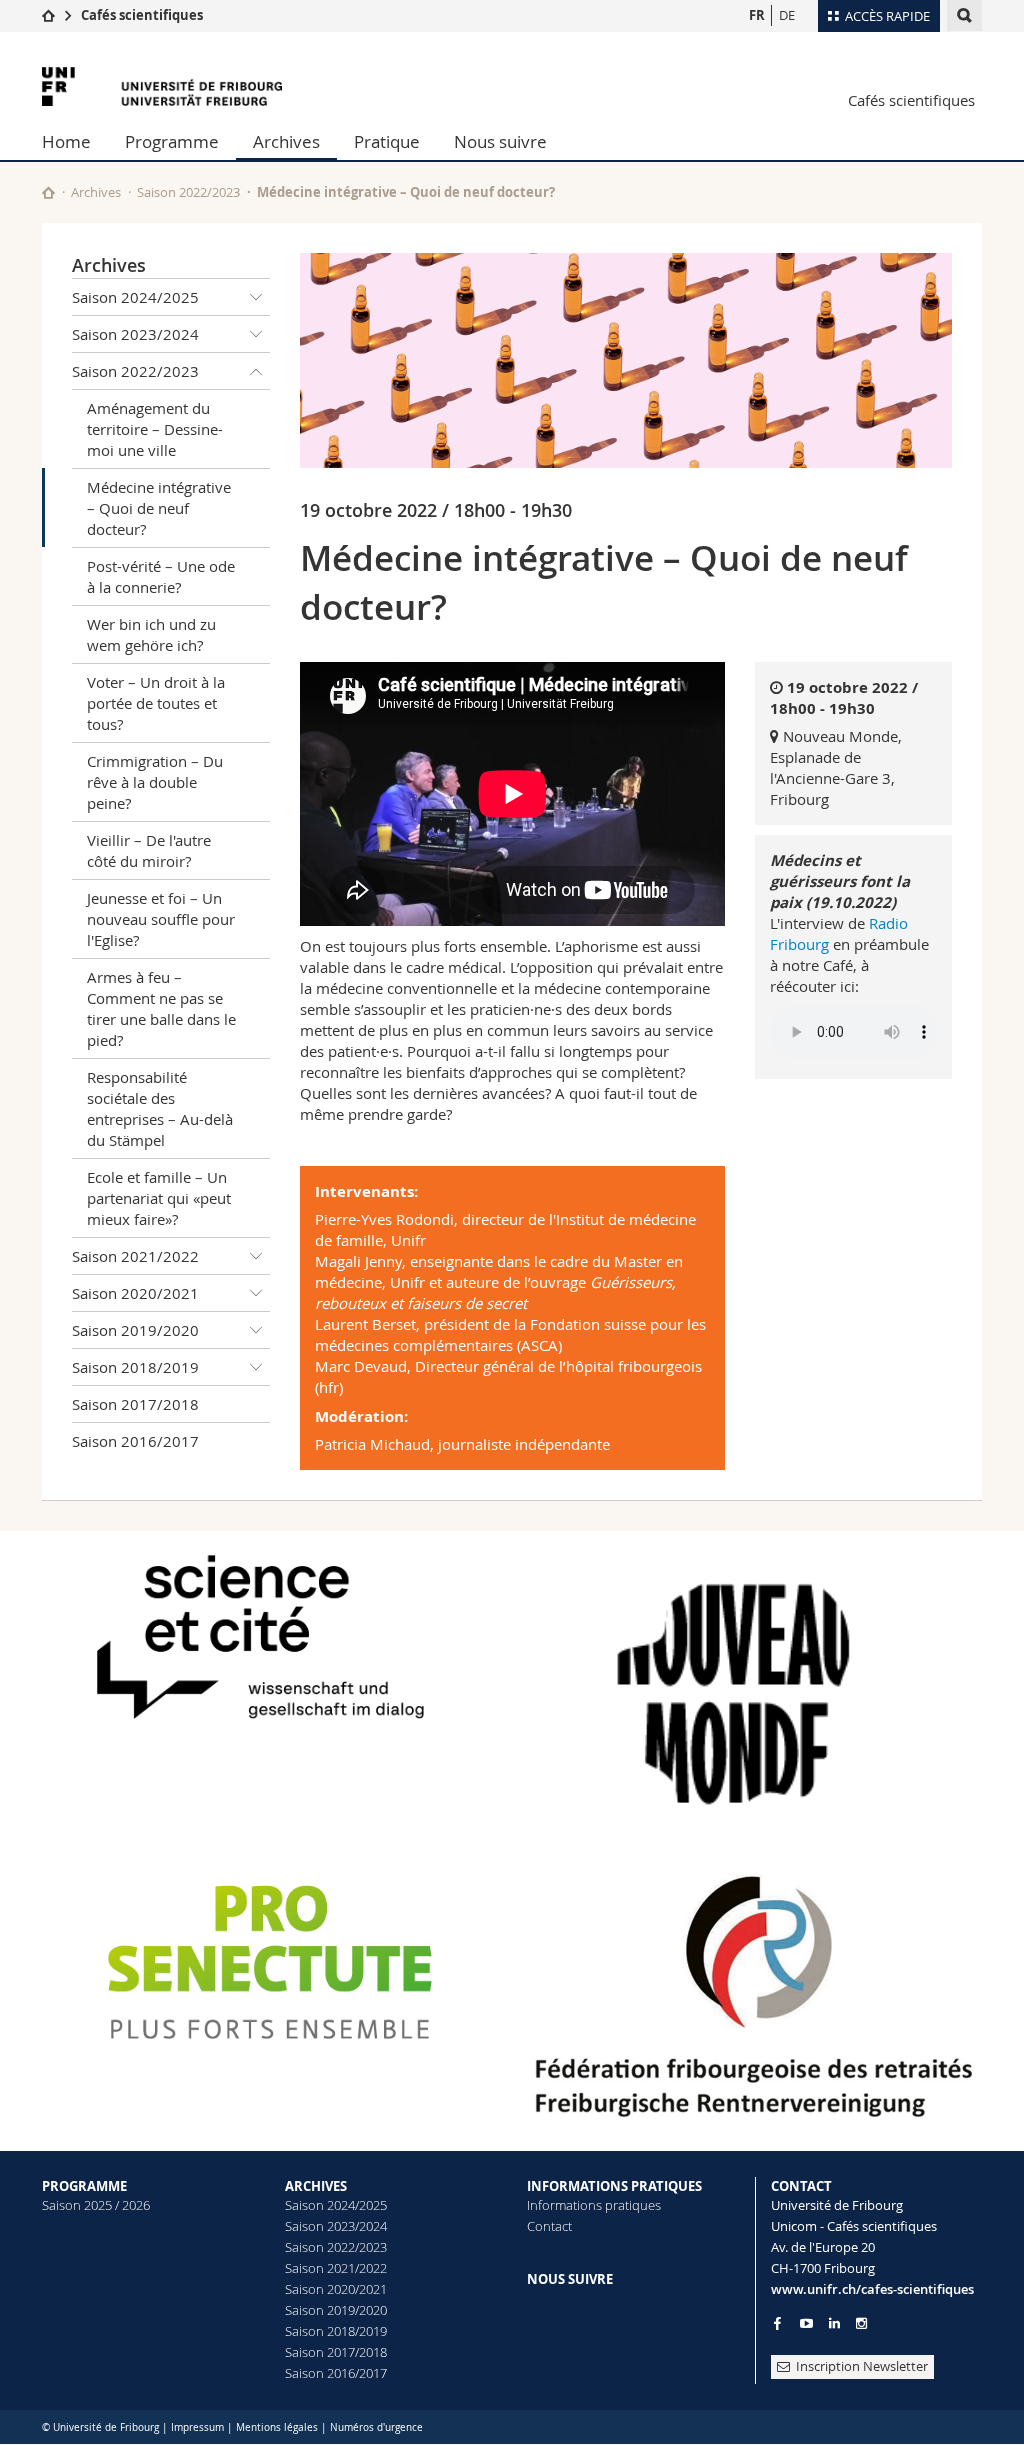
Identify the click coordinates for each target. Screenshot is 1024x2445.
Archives (286, 141)
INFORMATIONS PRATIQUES (614, 2186)
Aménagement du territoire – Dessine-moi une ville (155, 429)
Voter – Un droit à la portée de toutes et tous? (156, 703)
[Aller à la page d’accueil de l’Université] (162, 86)
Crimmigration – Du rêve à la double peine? (155, 782)
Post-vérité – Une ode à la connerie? (161, 576)
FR (757, 15)
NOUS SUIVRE (570, 2279)
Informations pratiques (594, 2205)
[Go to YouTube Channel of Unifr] (806, 2323)
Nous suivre (500, 141)
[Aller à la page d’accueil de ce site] (48, 192)
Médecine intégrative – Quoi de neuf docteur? (159, 508)
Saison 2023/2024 (135, 334)
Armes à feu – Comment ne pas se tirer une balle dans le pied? (161, 1008)
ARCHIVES (316, 2186)
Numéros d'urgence (376, 2427)
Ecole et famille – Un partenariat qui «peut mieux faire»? (159, 1198)
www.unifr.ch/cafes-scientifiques (872, 2289)
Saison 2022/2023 (188, 192)
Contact (549, 2226)
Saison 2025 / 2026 (96, 2205)
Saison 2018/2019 (135, 1367)
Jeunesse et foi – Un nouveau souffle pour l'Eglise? (161, 919)
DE (787, 15)
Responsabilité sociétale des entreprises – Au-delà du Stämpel (160, 1108)
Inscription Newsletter (862, 2366)
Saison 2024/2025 (135, 297)
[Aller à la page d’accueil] (48, 15)
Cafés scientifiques (142, 15)
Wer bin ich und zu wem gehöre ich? (151, 634)
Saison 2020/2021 (135, 1293)
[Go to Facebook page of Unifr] (777, 2323)
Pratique (387, 141)
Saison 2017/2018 (135, 1404)
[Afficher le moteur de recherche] (964, 15)
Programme (172, 141)
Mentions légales (277, 2427)
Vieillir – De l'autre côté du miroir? (149, 850)
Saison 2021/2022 (135, 1256)
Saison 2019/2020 (135, 1330)
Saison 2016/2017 (135, 1441)
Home (66, 141)
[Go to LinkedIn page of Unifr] (834, 2323)
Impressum (197, 2427)
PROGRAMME (84, 2186)
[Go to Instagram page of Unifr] (861, 2323)
